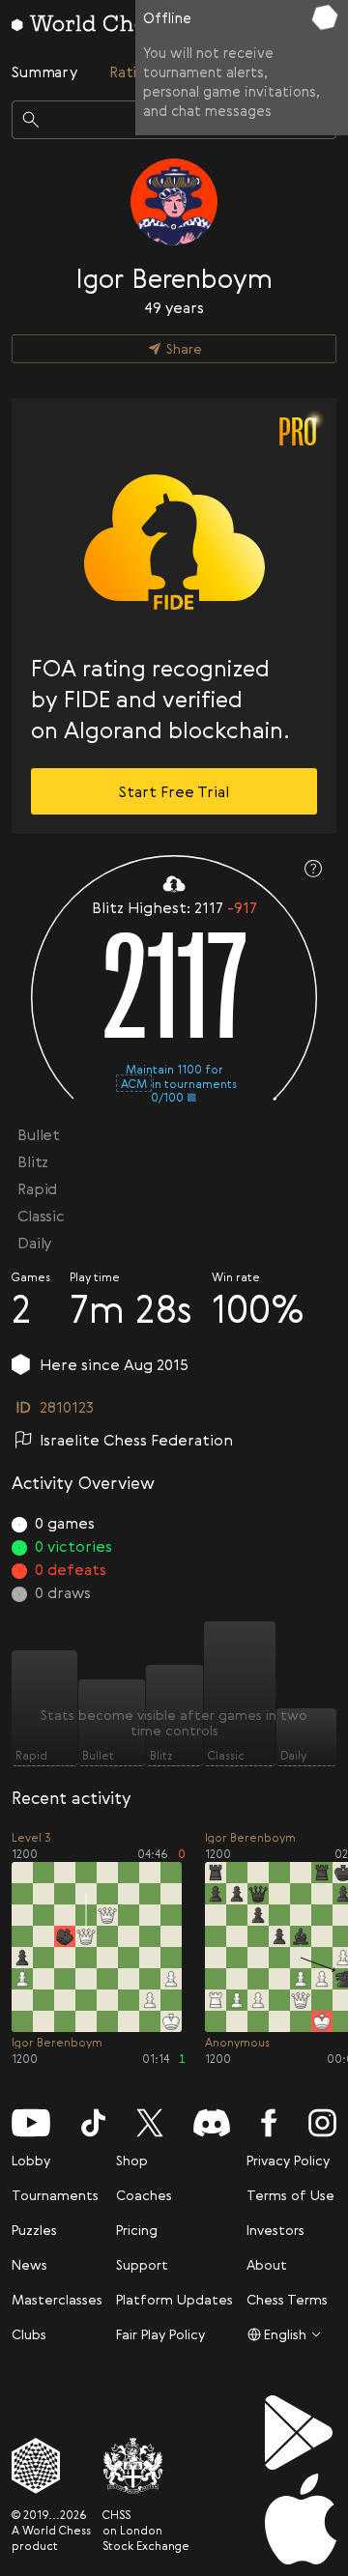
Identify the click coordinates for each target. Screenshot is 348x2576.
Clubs (29, 2334)
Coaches (144, 2195)
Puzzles (34, 2230)
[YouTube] (31, 2123)
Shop (132, 2160)
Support (142, 2264)
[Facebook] (269, 2123)
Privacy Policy (288, 2160)
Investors (275, 2230)
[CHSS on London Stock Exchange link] (146, 2466)
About (267, 2264)
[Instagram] (322, 2123)
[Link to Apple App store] (301, 2519)
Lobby (31, 2160)
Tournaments (55, 2195)
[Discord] (212, 2123)
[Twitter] (150, 2123)
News (29, 2264)
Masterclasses (57, 2299)
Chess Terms (287, 2299)
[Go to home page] (89, 23)
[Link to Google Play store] (301, 2433)
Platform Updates (174, 2299)
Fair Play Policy (160, 2334)
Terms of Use (290, 2195)
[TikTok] (93, 2123)
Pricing (137, 2230)
